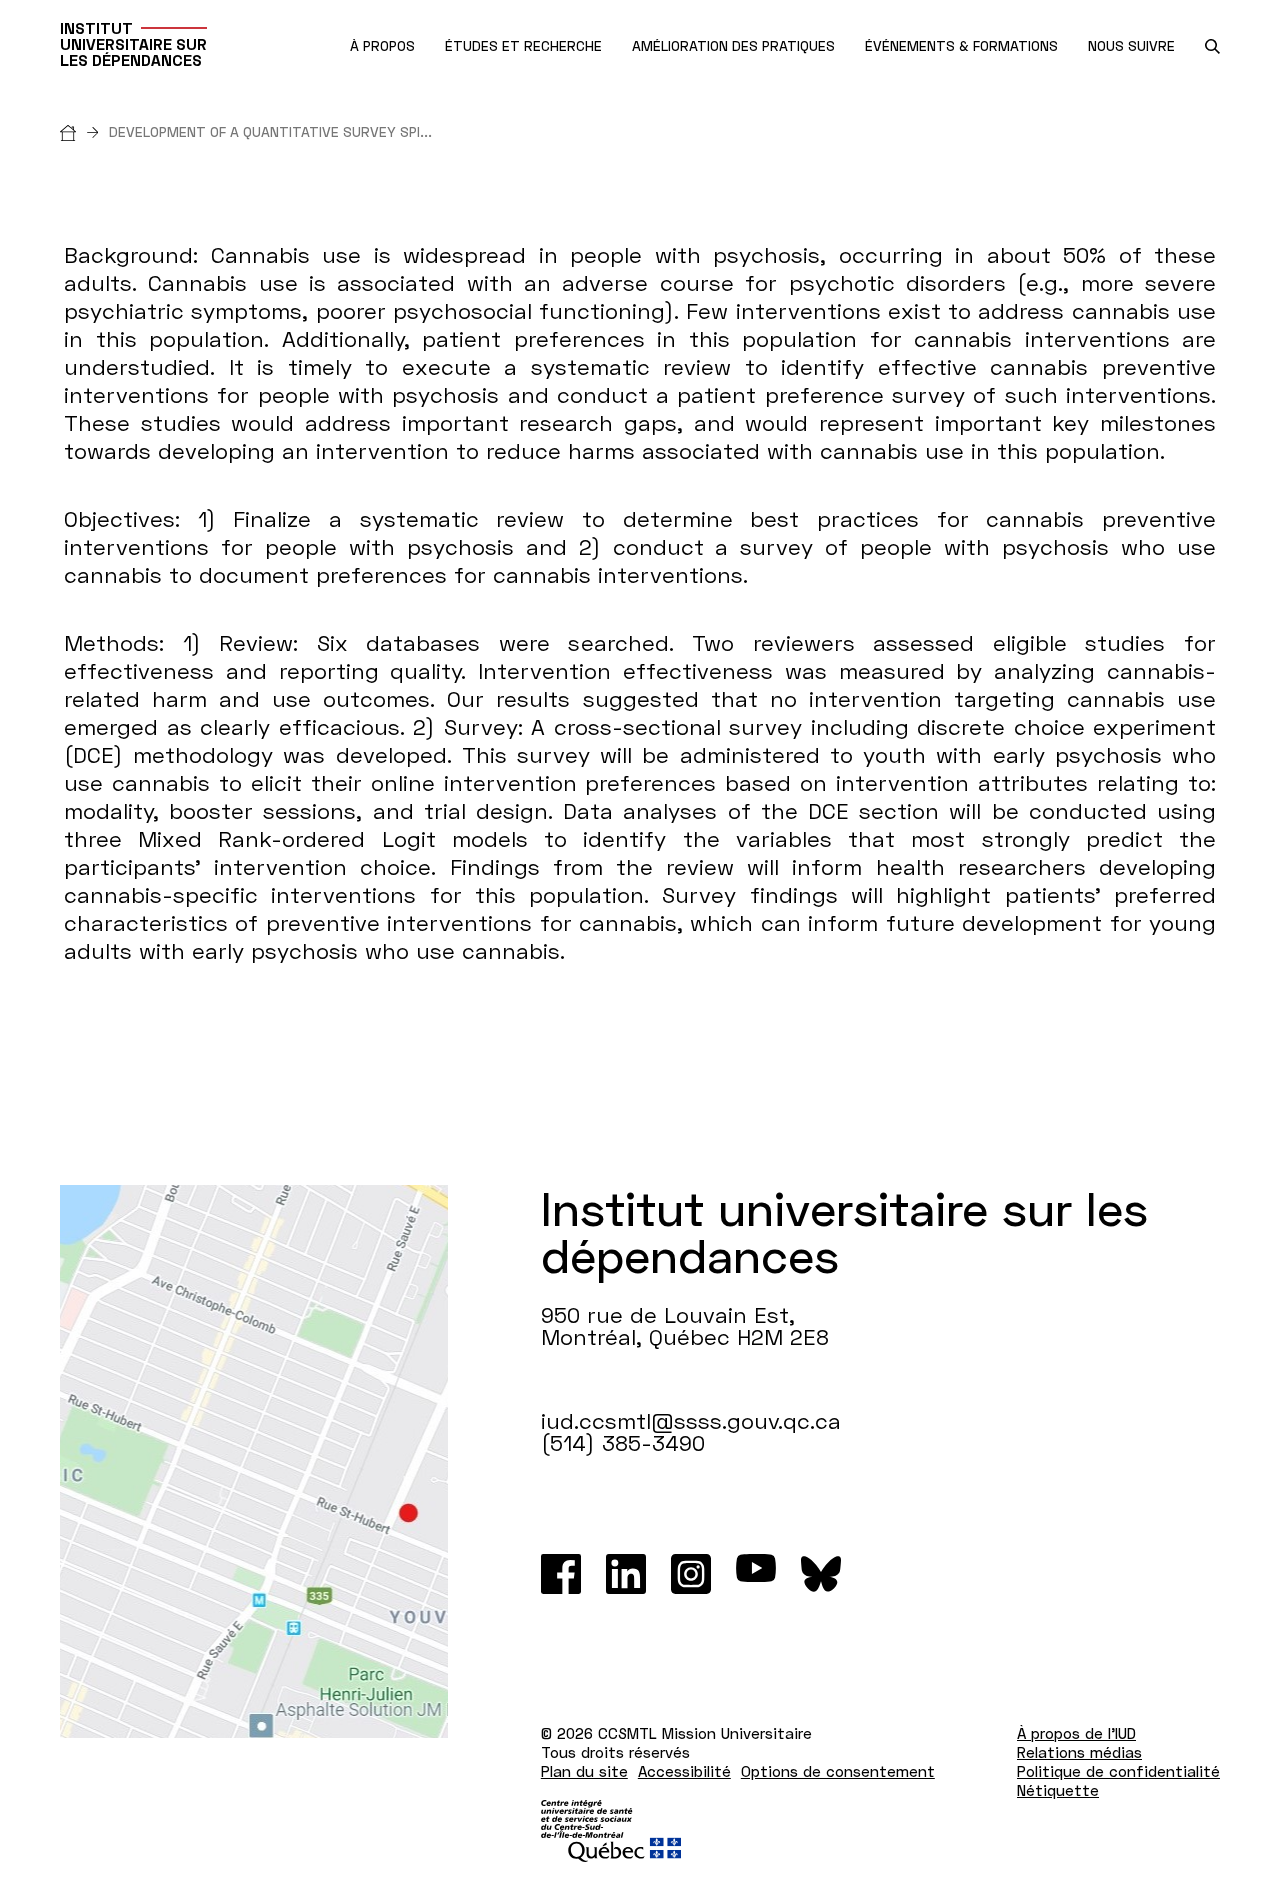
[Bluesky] (821, 1574)
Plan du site (584, 1771)
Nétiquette (1058, 1790)
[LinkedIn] (626, 1574)
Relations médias (1079, 1752)
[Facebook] (561, 1574)
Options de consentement (838, 1771)
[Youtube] (756, 1574)
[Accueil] (84, 131)
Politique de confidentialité (1118, 1771)
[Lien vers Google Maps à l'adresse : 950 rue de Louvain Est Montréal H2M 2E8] (254, 1461)
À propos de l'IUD (1076, 1733)
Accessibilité (684, 1771)
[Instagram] (691, 1574)
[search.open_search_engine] (1212, 46)
